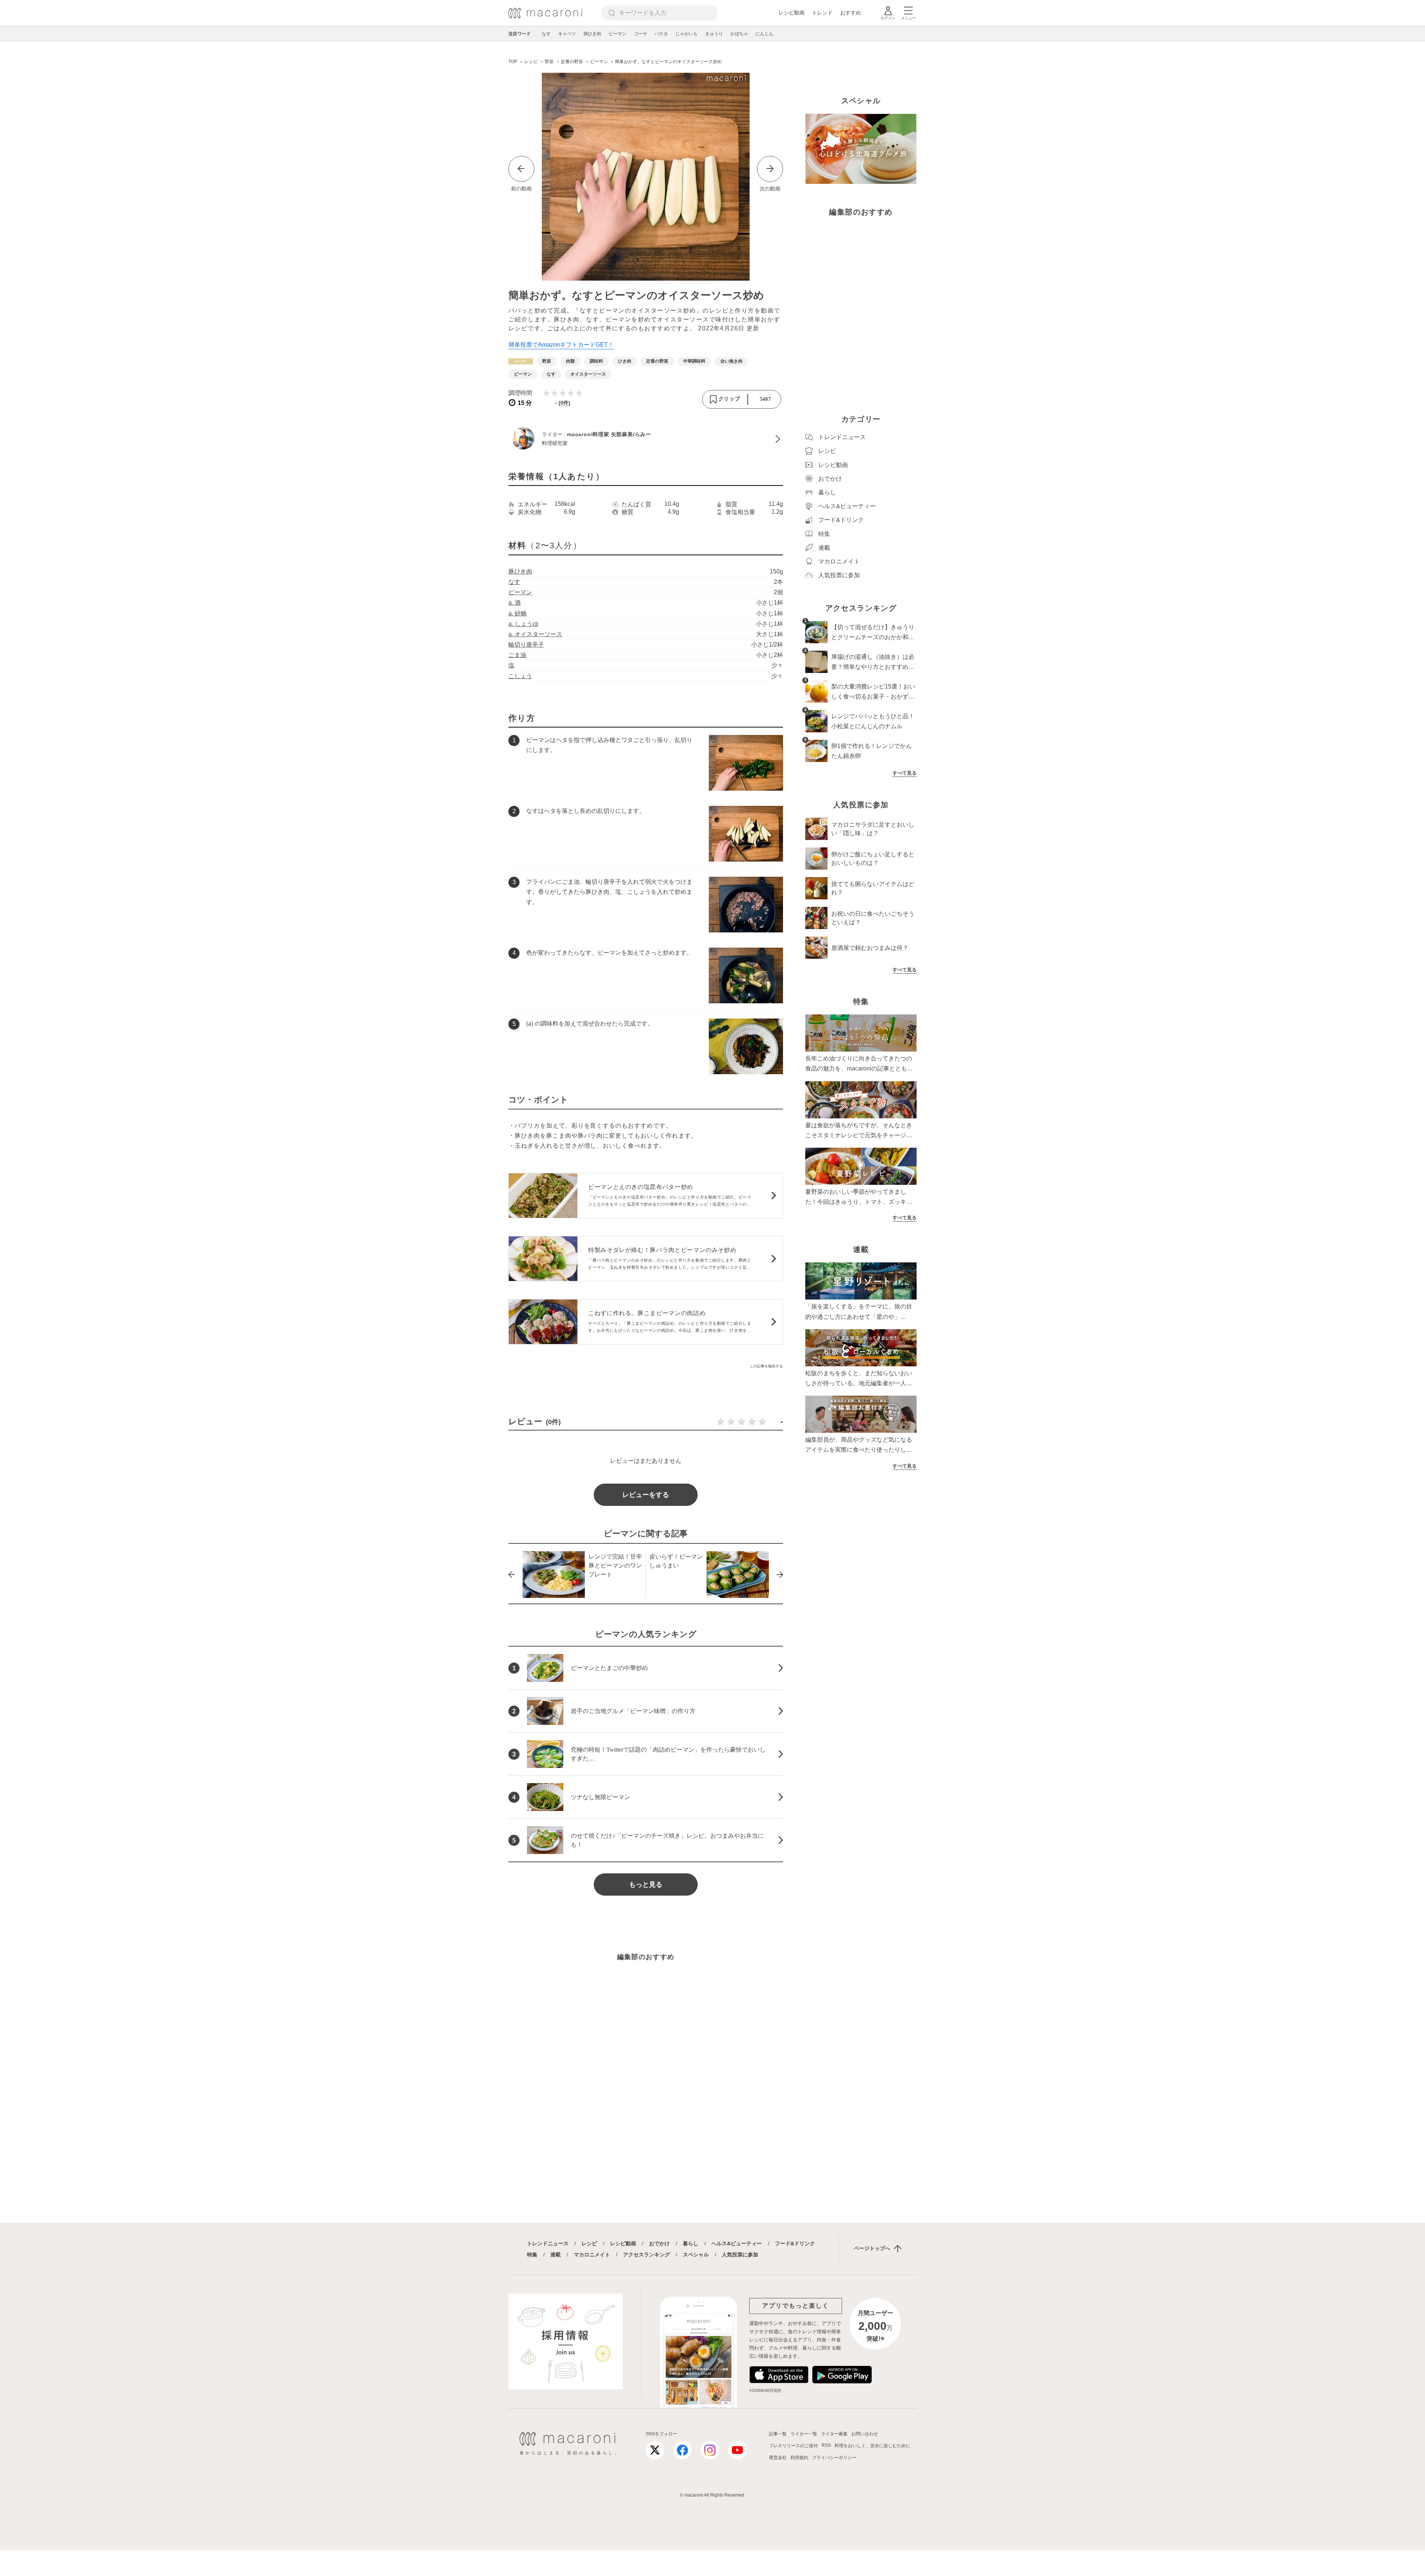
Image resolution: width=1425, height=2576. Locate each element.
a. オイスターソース (535, 634)
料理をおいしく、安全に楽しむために (872, 2446)
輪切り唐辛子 (526, 645)
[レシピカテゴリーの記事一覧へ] (521, 361)
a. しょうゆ (523, 624)
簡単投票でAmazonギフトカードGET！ (561, 345)
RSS (826, 2445)
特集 (532, 2255)
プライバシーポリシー (834, 2458)
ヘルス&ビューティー (737, 2243)
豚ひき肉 (520, 571)
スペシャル (696, 2255)
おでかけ (659, 2243)
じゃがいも (687, 34)
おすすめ (851, 13)
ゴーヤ (641, 34)
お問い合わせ (865, 2434)
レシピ (589, 2243)
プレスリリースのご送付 (793, 2446)
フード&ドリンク (795, 2243)
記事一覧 (778, 2434)
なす (546, 34)
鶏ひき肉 (592, 34)
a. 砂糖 (517, 613)
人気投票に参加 (740, 2255)
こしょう (520, 676)
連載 (556, 2255)
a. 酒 (515, 603)
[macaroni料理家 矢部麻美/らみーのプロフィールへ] (646, 439)
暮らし (691, 2243)
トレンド (822, 13)
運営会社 (778, 2458)
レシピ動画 (792, 13)
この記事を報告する (766, 1366)
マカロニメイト (592, 2255)
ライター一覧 (804, 2434)
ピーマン (617, 34)
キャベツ (567, 34)
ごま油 (517, 655)
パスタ (661, 34)
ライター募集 (834, 2434)
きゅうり (714, 34)
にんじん (764, 34)
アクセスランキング (646, 2255)
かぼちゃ (739, 34)
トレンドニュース (548, 2243)
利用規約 (799, 2458)
